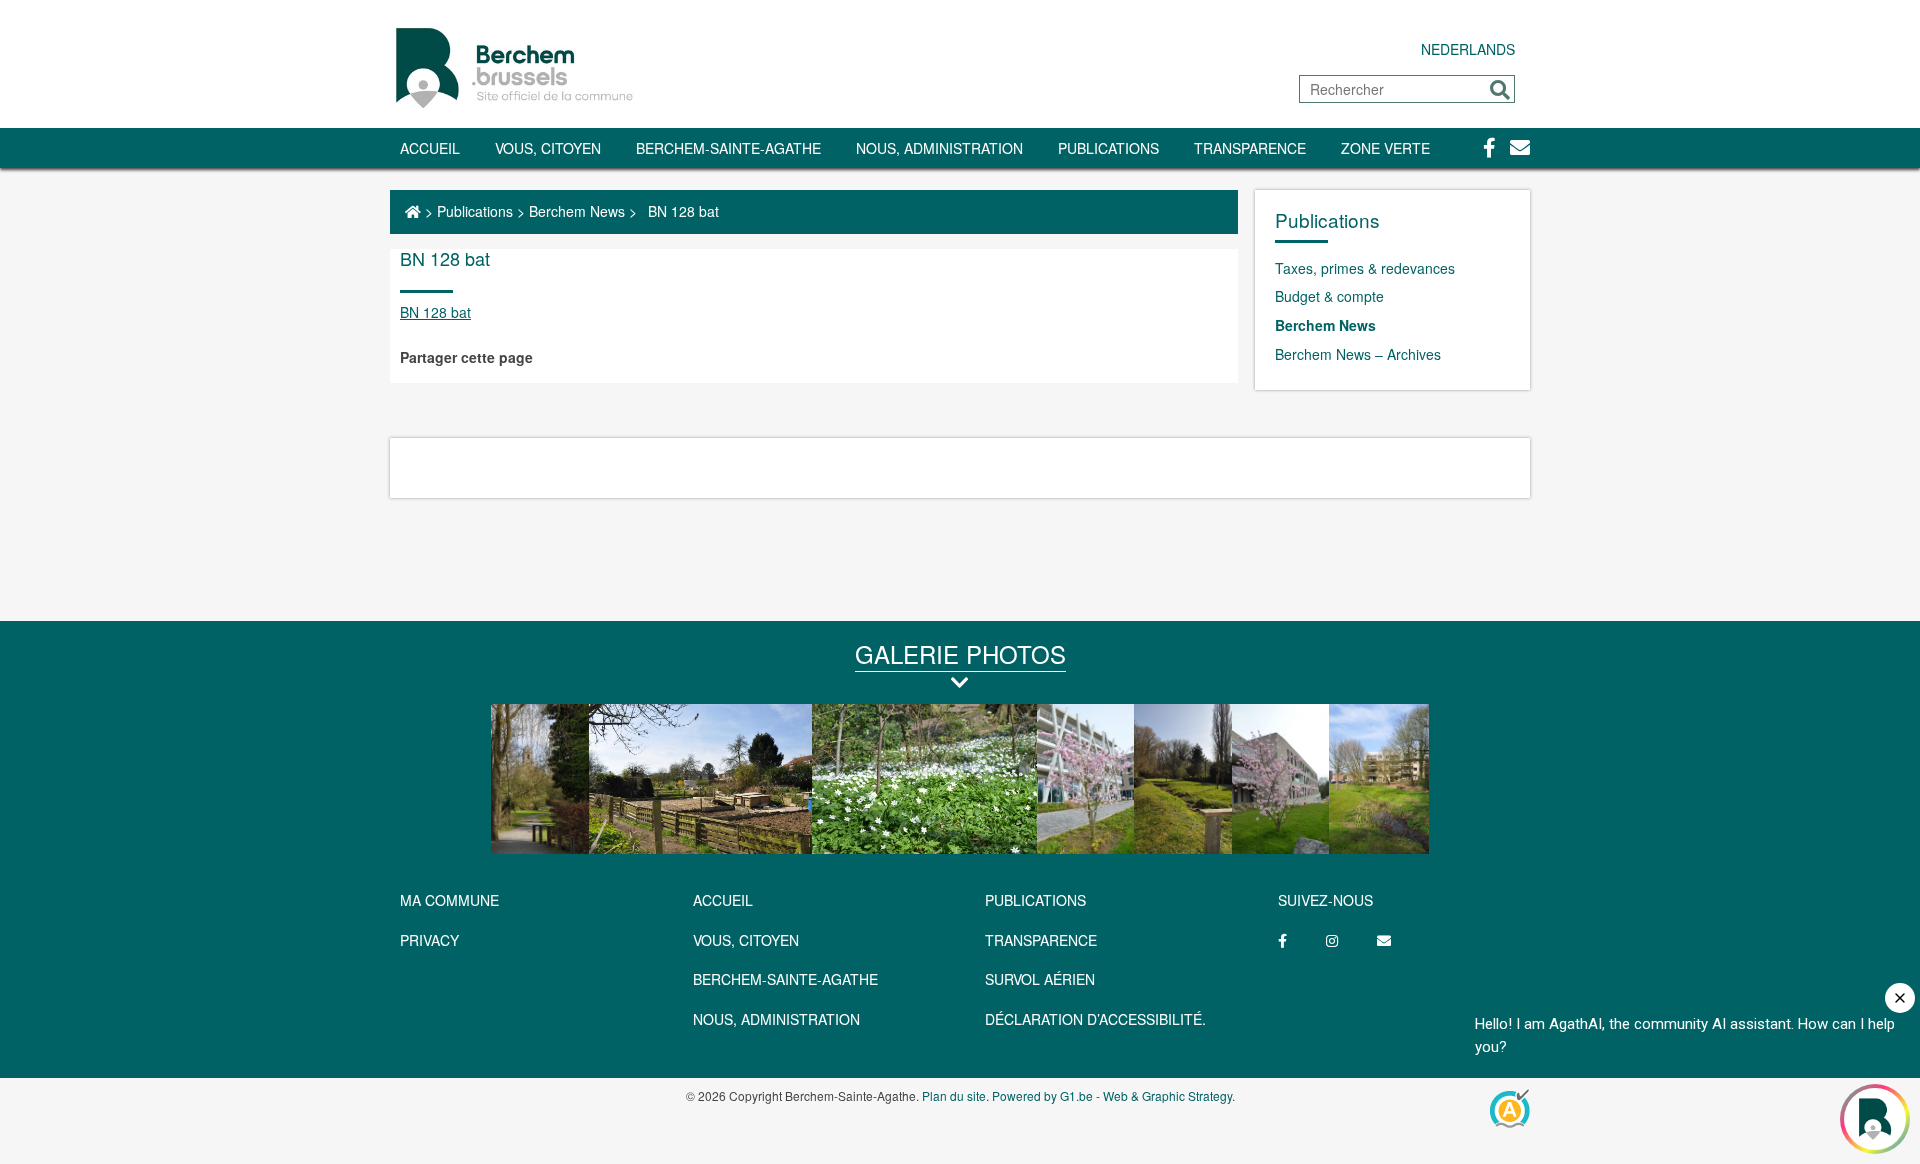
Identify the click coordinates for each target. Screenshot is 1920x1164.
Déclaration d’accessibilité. (1095, 1019)
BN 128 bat (435, 312)
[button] (1500, 90)
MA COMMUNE (449, 900)
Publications (1108, 148)
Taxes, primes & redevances (1365, 268)
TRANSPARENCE (1250, 148)
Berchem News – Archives (1358, 354)
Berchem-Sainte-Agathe (728, 148)
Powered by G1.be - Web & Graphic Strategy (1112, 1095)
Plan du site (954, 1095)
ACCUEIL (723, 900)
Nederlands (1468, 49)
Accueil (430, 148)
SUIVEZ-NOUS (1325, 900)
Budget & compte (1329, 296)
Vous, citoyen (548, 148)
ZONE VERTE (1385, 148)
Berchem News (577, 211)
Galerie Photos (960, 653)
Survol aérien (1040, 979)
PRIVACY (429, 940)
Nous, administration (939, 148)
